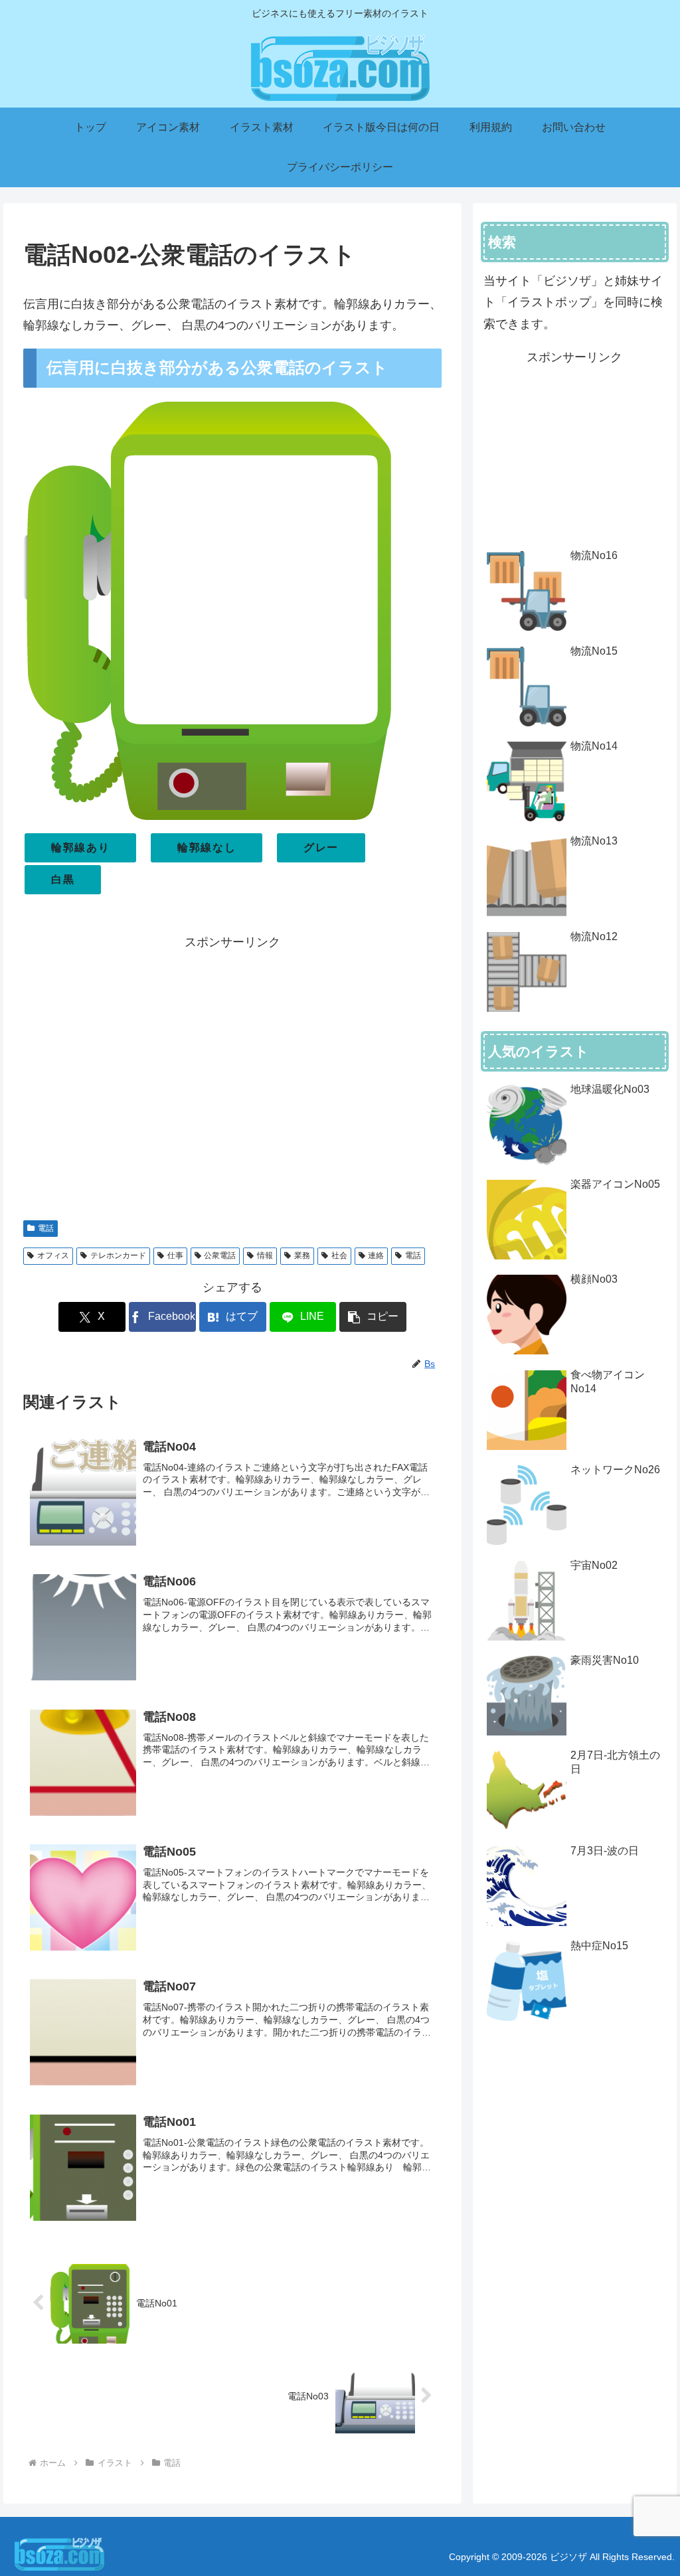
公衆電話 (220, 1255)
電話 (46, 1228)
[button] (373, 1317)
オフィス (53, 1255)
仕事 (175, 1255)
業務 (302, 1255)
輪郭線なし (207, 847)
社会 (339, 1255)
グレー (321, 847)
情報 (265, 1255)
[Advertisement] (232, 1079)
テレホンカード (118, 1255)
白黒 (63, 879)
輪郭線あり (80, 847)
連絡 (376, 1255)
